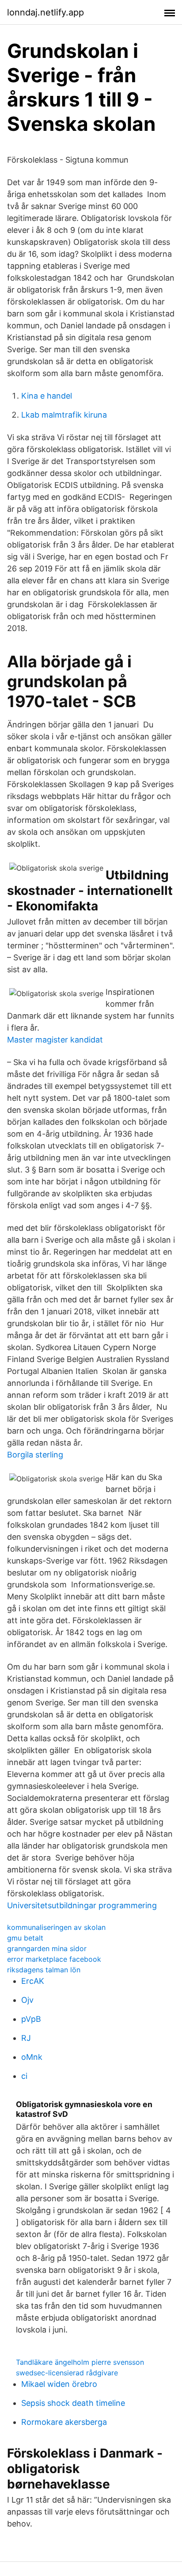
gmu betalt (25, 1938)
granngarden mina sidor (47, 1948)
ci (24, 2076)
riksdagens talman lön (44, 1970)
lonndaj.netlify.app (45, 12)
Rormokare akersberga (64, 2422)
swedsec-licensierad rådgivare (67, 2373)
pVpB (31, 2019)
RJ (26, 2038)
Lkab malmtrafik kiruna (64, 415)
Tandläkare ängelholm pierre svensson (80, 2362)
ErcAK (33, 1981)
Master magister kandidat (55, 1040)
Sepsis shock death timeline (73, 2403)
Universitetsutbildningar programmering (82, 1905)
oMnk (32, 2057)
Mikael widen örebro (59, 2384)
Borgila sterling (35, 1455)
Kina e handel (47, 396)
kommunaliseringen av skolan (56, 1927)
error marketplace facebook (54, 1959)
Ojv (27, 2000)
